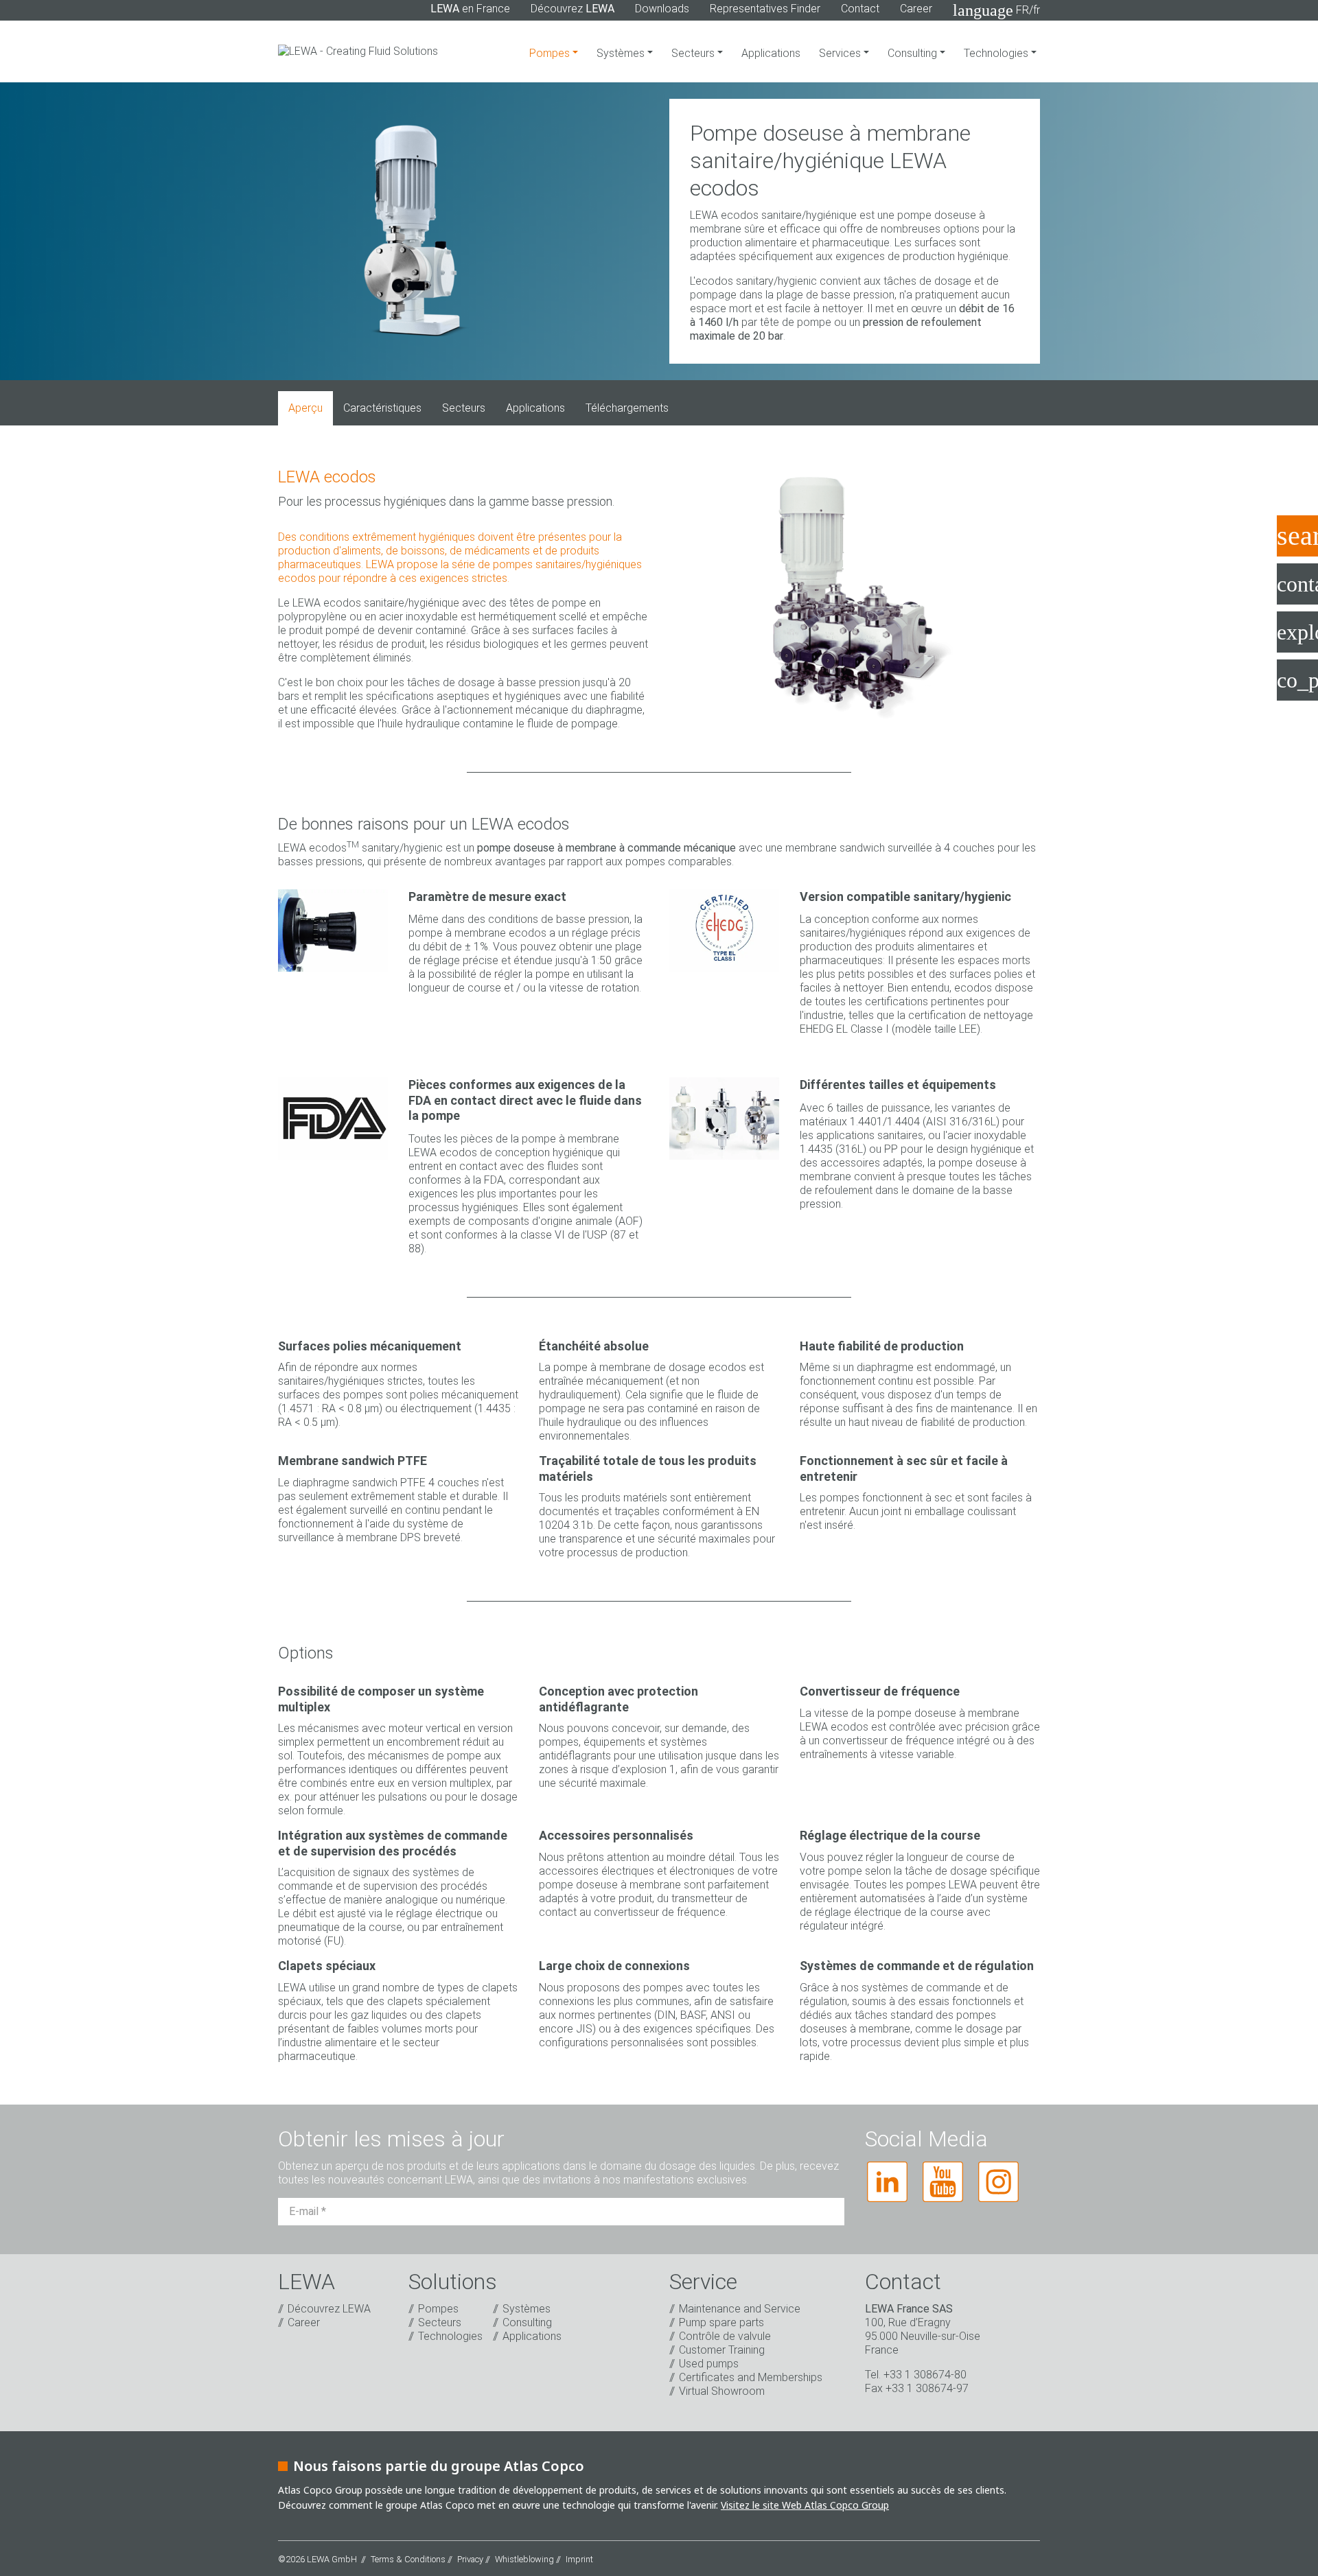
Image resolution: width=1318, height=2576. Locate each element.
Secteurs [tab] (464, 408)
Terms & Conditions (408, 2559)
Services (841, 53)
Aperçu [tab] (305, 408)
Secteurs (694, 53)
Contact (860, 9)
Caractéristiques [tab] (382, 408)
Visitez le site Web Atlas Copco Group (805, 2505)
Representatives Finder (765, 9)
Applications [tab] (535, 408)
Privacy (470, 2559)
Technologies (997, 53)
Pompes (551, 53)
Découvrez (573, 9)
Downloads (662, 9)
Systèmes (622, 53)
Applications (771, 53)
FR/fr (996, 10)
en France (470, 9)
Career (916, 9)
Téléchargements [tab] (627, 408)
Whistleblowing (524, 2559)
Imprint (579, 2559)
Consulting (914, 53)
